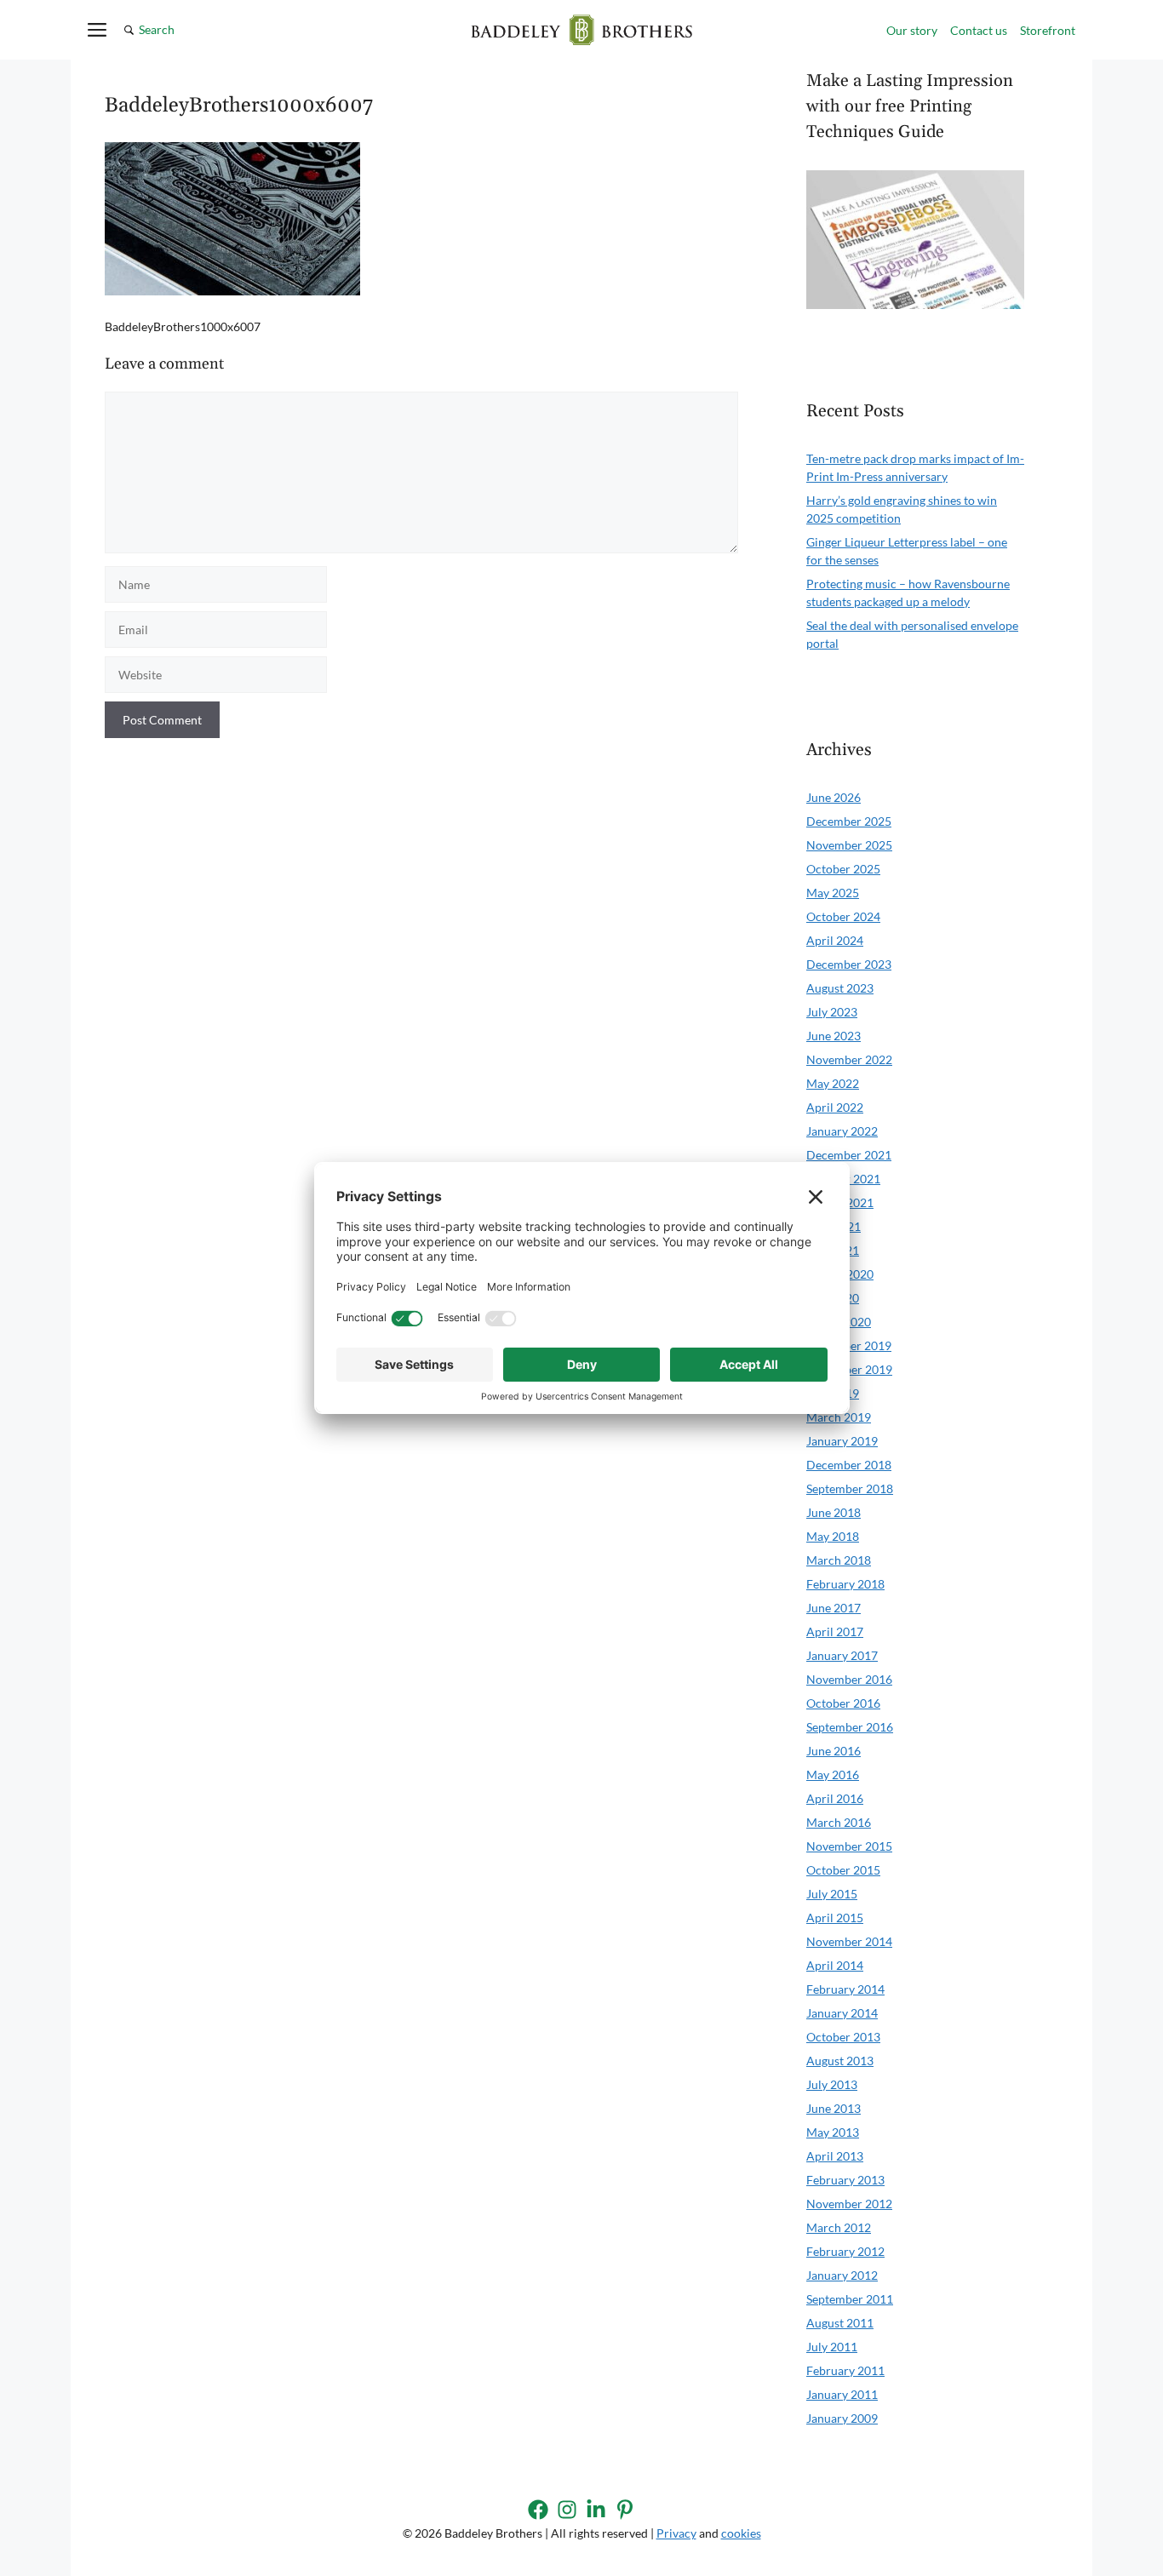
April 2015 (835, 1918)
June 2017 (834, 1608)
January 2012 (842, 2275)
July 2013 (832, 2084)
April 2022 (835, 1107)
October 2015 (843, 1870)
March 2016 (839, 1822)
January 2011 (842, 2394)
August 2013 (840, 2061)
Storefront (1048, 30)
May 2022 (833, 1083)
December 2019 (849, 1345)
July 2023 (832, 1012)
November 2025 (849, 845)
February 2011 (845, 2370)
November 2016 (849, 1679)
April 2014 (835, 1965)
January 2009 (842, 2418)
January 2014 (842, 2013)
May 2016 (833, 1775)
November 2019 (849, 1369)
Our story (912, 30)
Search (157, 29)
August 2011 (840, 2323)
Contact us (979, 30)
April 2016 (835, 1798)
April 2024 (835, 940)
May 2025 (833, 893)
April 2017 (835, 1631)
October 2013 (843, 2037)
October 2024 (843, 916)
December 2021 (849, 1155)
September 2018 (850, 1488)
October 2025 (843, 869)
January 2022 (842, 1131)
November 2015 (849, 1846)
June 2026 (834, 797)
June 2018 (834, 1512)
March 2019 (839, 1417)
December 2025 (849, 821)
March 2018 (839, 1560)
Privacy (676, 2533)
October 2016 (843, 1703)
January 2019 (842, 1441)
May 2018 (833, 1536)
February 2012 (845, 2251)
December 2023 (849, 964)
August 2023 (840, 988)
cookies (741, 2533)
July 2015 (832, 1894)
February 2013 (845, 2180)
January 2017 (842, 1655)
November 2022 (849, 1059)
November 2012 (849, 2204)
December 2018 (849, 1465)
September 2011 (850, 2299)
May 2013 (833, 2132)
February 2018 (845, 1584)
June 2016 (834, 1751)
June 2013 (834, 2108)
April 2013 (835, 2156)
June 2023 (834, 1036)
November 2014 (849, 1941)
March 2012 (839, 2227)
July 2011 (832, 2347)
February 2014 (845, 1989)
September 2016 (850, 1727)
